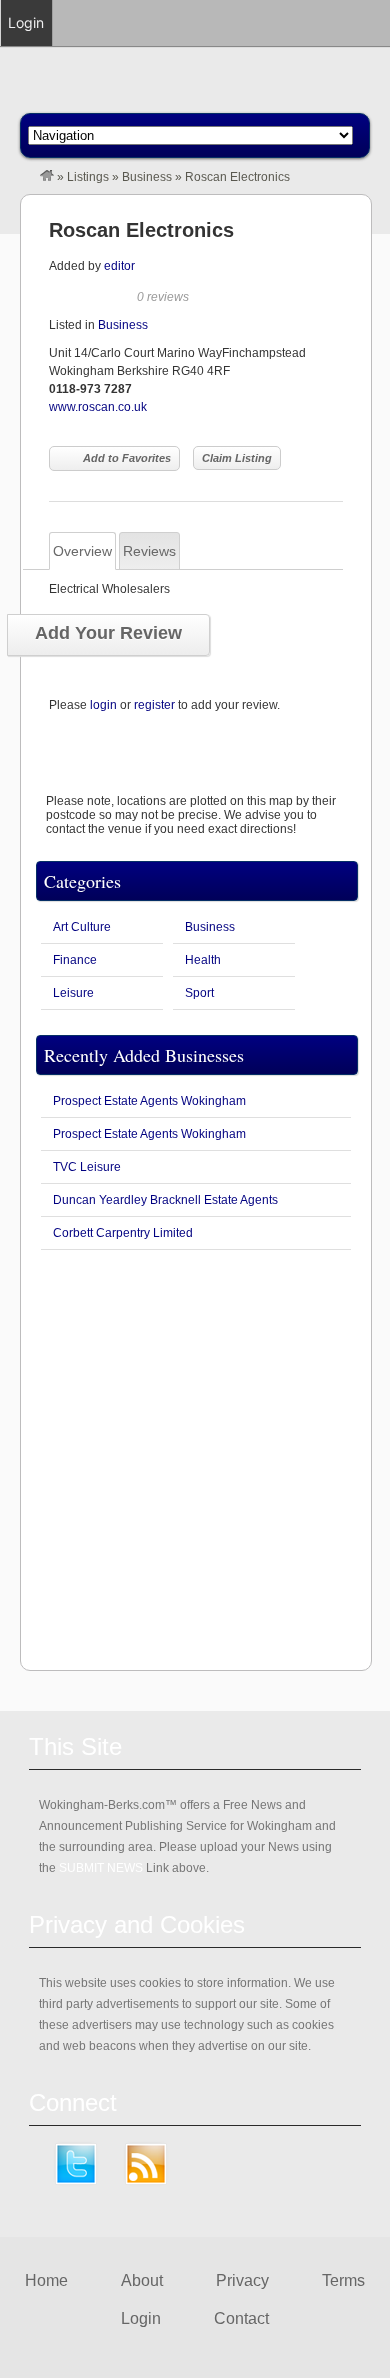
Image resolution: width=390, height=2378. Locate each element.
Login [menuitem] (26, 22)
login (103, 705)
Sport (199, 993)
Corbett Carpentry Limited (123, 1233)
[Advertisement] (195, 1460)
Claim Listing (237, 458)
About (142, 2280)
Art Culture (82, 927)
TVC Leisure (87, 1167)
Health (203, 960)
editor (119, 266)
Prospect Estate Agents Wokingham (149, 1101)
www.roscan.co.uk (98, 407)
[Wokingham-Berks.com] (47, 177)
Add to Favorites (127, 458)
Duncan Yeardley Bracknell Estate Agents (165, 1200)
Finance (75, 960)
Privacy (242, 2280)
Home (46, 2280)
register (154, 705)
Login (141, 2318)
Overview (82, 551)
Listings (88, 177)
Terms (343, 2280)
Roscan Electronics (141, 230)
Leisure (73, 993)
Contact (241, 2318)
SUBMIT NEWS (101, 1868)
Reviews (149, 551)
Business (147, 177)
